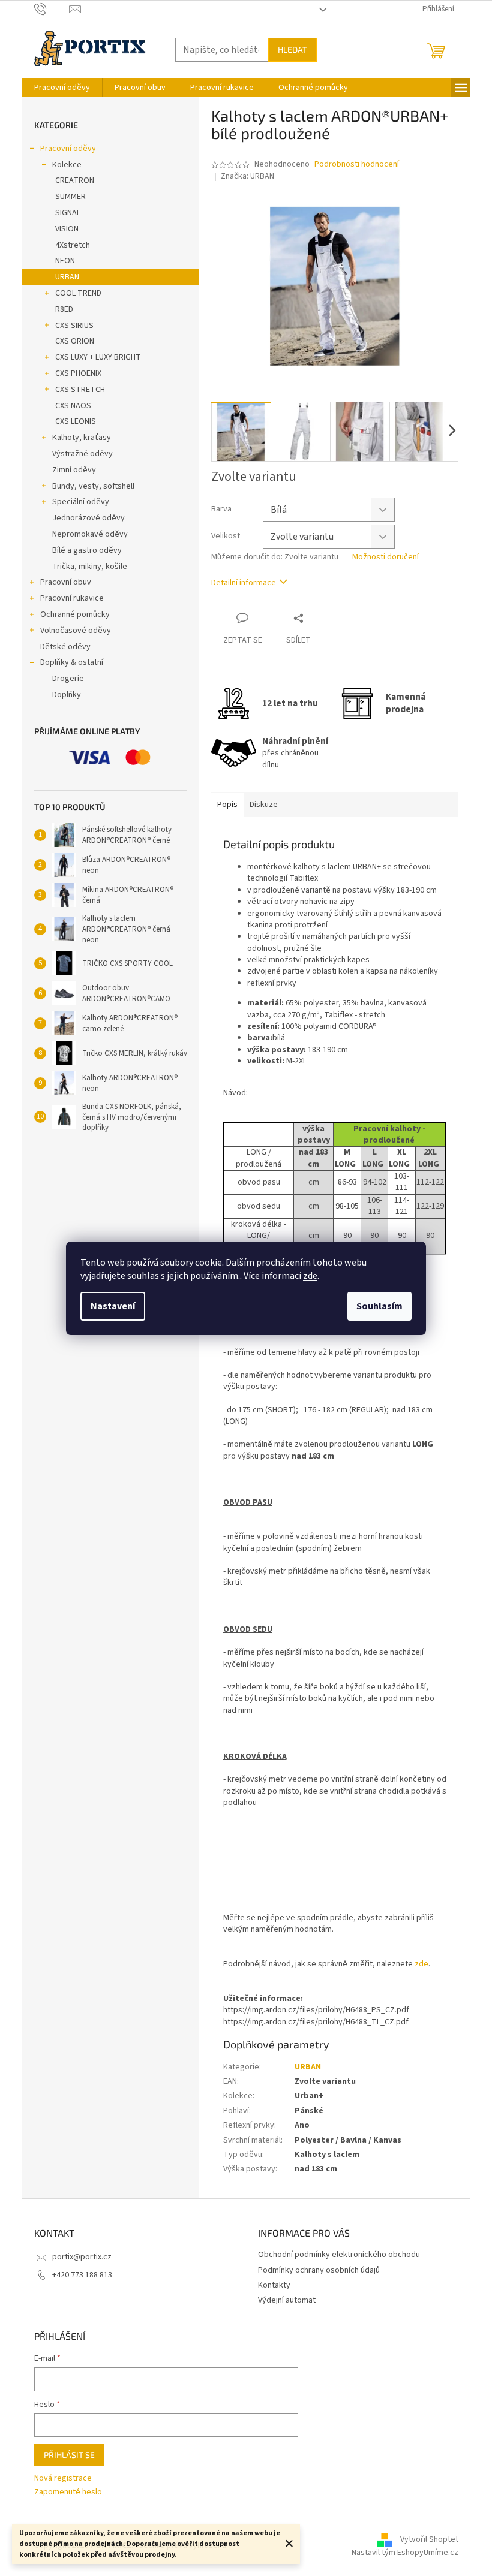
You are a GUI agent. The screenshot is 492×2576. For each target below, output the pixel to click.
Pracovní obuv (66, 582)
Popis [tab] (227, 805)
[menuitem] (62, 88)
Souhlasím (379, 1306)
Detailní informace (244, 583)
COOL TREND (78, 293)
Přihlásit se (69, 2455)
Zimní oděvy (74, 470)
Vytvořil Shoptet (429, 2540)
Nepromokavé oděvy (90, 534)
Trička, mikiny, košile (90, 567)
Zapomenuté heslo (68, 2492)
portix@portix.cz (82, 2257)
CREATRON (75, 180)
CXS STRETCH (80, 390)
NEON (65, 261)
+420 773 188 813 (82, 2275)
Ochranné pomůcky (75, 614)
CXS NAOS (73, 406)
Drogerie (68, 679)
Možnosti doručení (385, 557)
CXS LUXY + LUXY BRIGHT (98, 357)
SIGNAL (68, 213)
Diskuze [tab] (264, 805)
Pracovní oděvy (68, 149)
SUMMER (70, 197)
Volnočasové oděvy (76, 631)
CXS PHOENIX (78, 373)
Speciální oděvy (81, 502)
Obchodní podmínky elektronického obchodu (339, 2255)
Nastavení (113, 1306)
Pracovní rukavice (72, 598)
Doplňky (67, 695)
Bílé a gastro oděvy (87, 550)
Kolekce (67, 165)
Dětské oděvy (65, 647)
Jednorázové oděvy (88, 518)
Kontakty (274, 2285)
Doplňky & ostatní (72, 662)
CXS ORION (75, 341)
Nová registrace (63, 2479)
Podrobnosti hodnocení (357, 165)
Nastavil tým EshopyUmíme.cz (405, 2553)
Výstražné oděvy (82, 454)
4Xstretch (73, 245)
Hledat (292, 49)
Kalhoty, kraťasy (82, 438)
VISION (67, 229)
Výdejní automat (287, 2300)
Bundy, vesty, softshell (93, 486)
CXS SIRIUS (74, 326)
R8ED (64, 309)
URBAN (67, 277)
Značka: (247, 176)
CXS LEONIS (76, 421)
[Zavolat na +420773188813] (52, 9)
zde (310, 1276)
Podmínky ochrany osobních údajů (319, 2270)
